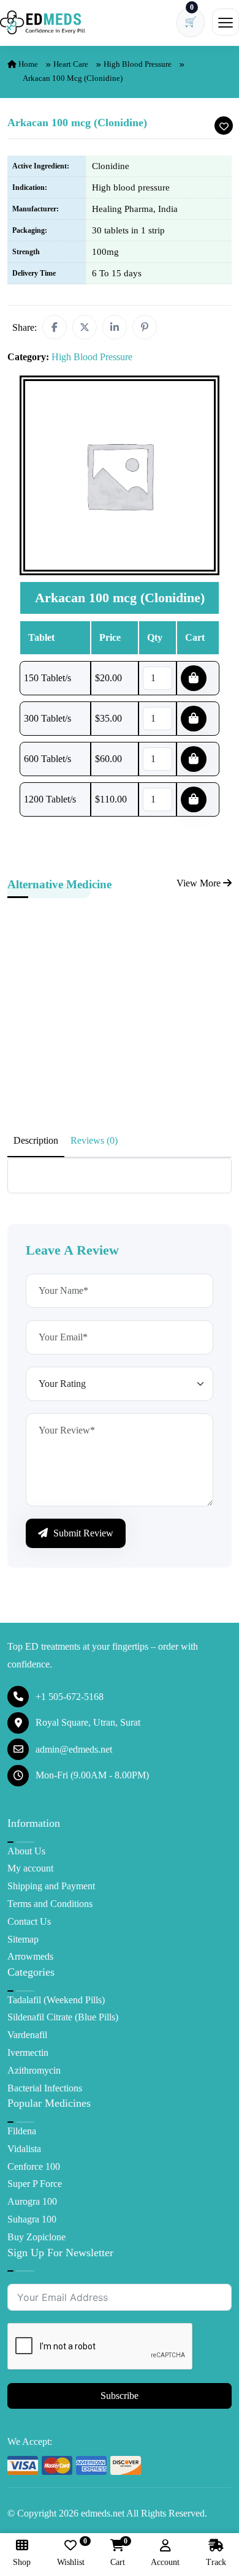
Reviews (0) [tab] (94, 1140)
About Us (26, 1851)
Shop (22, 2562)
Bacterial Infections (45, 2088)
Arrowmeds (30, 1956)
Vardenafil (27, 2035)
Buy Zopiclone (36, 2237)
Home (27, 64)
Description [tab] (36, 1140)
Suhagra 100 (32, 2219)
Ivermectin (28, 2053)
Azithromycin (34, 2070)
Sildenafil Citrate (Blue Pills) (63, 2017)
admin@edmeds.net (74, 1749)
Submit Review (82, 1533)
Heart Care (71, 64)
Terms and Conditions (50, 1904)
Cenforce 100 (34, 2166)
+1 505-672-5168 (70, 1697)
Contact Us (29, 1921)
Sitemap (23, 1939)
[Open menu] (226, 22)
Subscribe (120, 2396)
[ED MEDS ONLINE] (43, 22)
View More (200, 883)
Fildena (22, 2131)
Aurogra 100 (32, 2201)
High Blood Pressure (138, 64)
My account (30, 1868)
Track (216, 2562)
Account (165, 2562)
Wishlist (71, 2553)
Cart (118, 2553)
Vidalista (24, 2149)
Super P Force (35, 2184)
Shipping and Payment (51, 1886)
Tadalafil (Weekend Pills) (56, 2000)
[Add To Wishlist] (224, 126)
